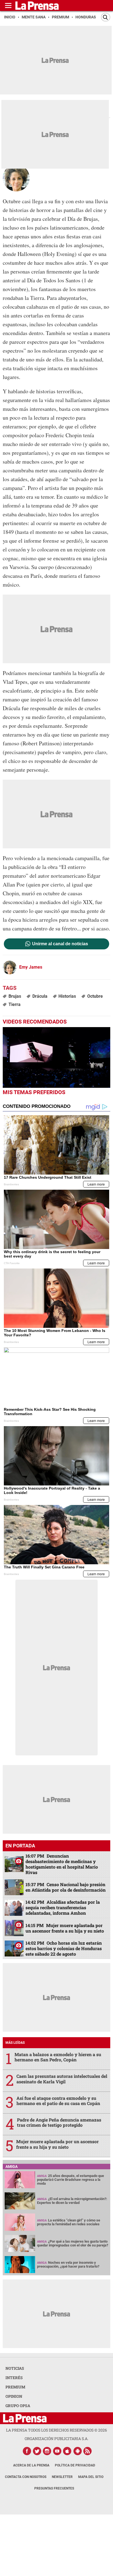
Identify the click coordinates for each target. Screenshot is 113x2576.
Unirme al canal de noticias (60, 944)
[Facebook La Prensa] (27, 2451)
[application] (56, 1057)
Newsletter (62, 2477)
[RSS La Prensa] (88, 2451)
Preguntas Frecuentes (54, 2488)
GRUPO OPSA (18, 2406)
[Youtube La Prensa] (57, 2451)
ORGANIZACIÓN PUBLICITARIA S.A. (56, 2439)
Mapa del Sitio (91, 2477)
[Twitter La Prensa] (37, 2451)
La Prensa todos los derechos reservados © (56, 2430)
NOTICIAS (15, 2368)
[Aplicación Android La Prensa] (78, 2451)
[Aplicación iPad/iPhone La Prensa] (67, 2451)
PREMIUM (15, 2387)
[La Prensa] (25, 2418)
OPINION (14, 2396)
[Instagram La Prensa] (47, 2451)
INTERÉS (14, 2378)
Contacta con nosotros (26, 2477)
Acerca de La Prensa (31, 2465)
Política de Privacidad (75, 2465)
